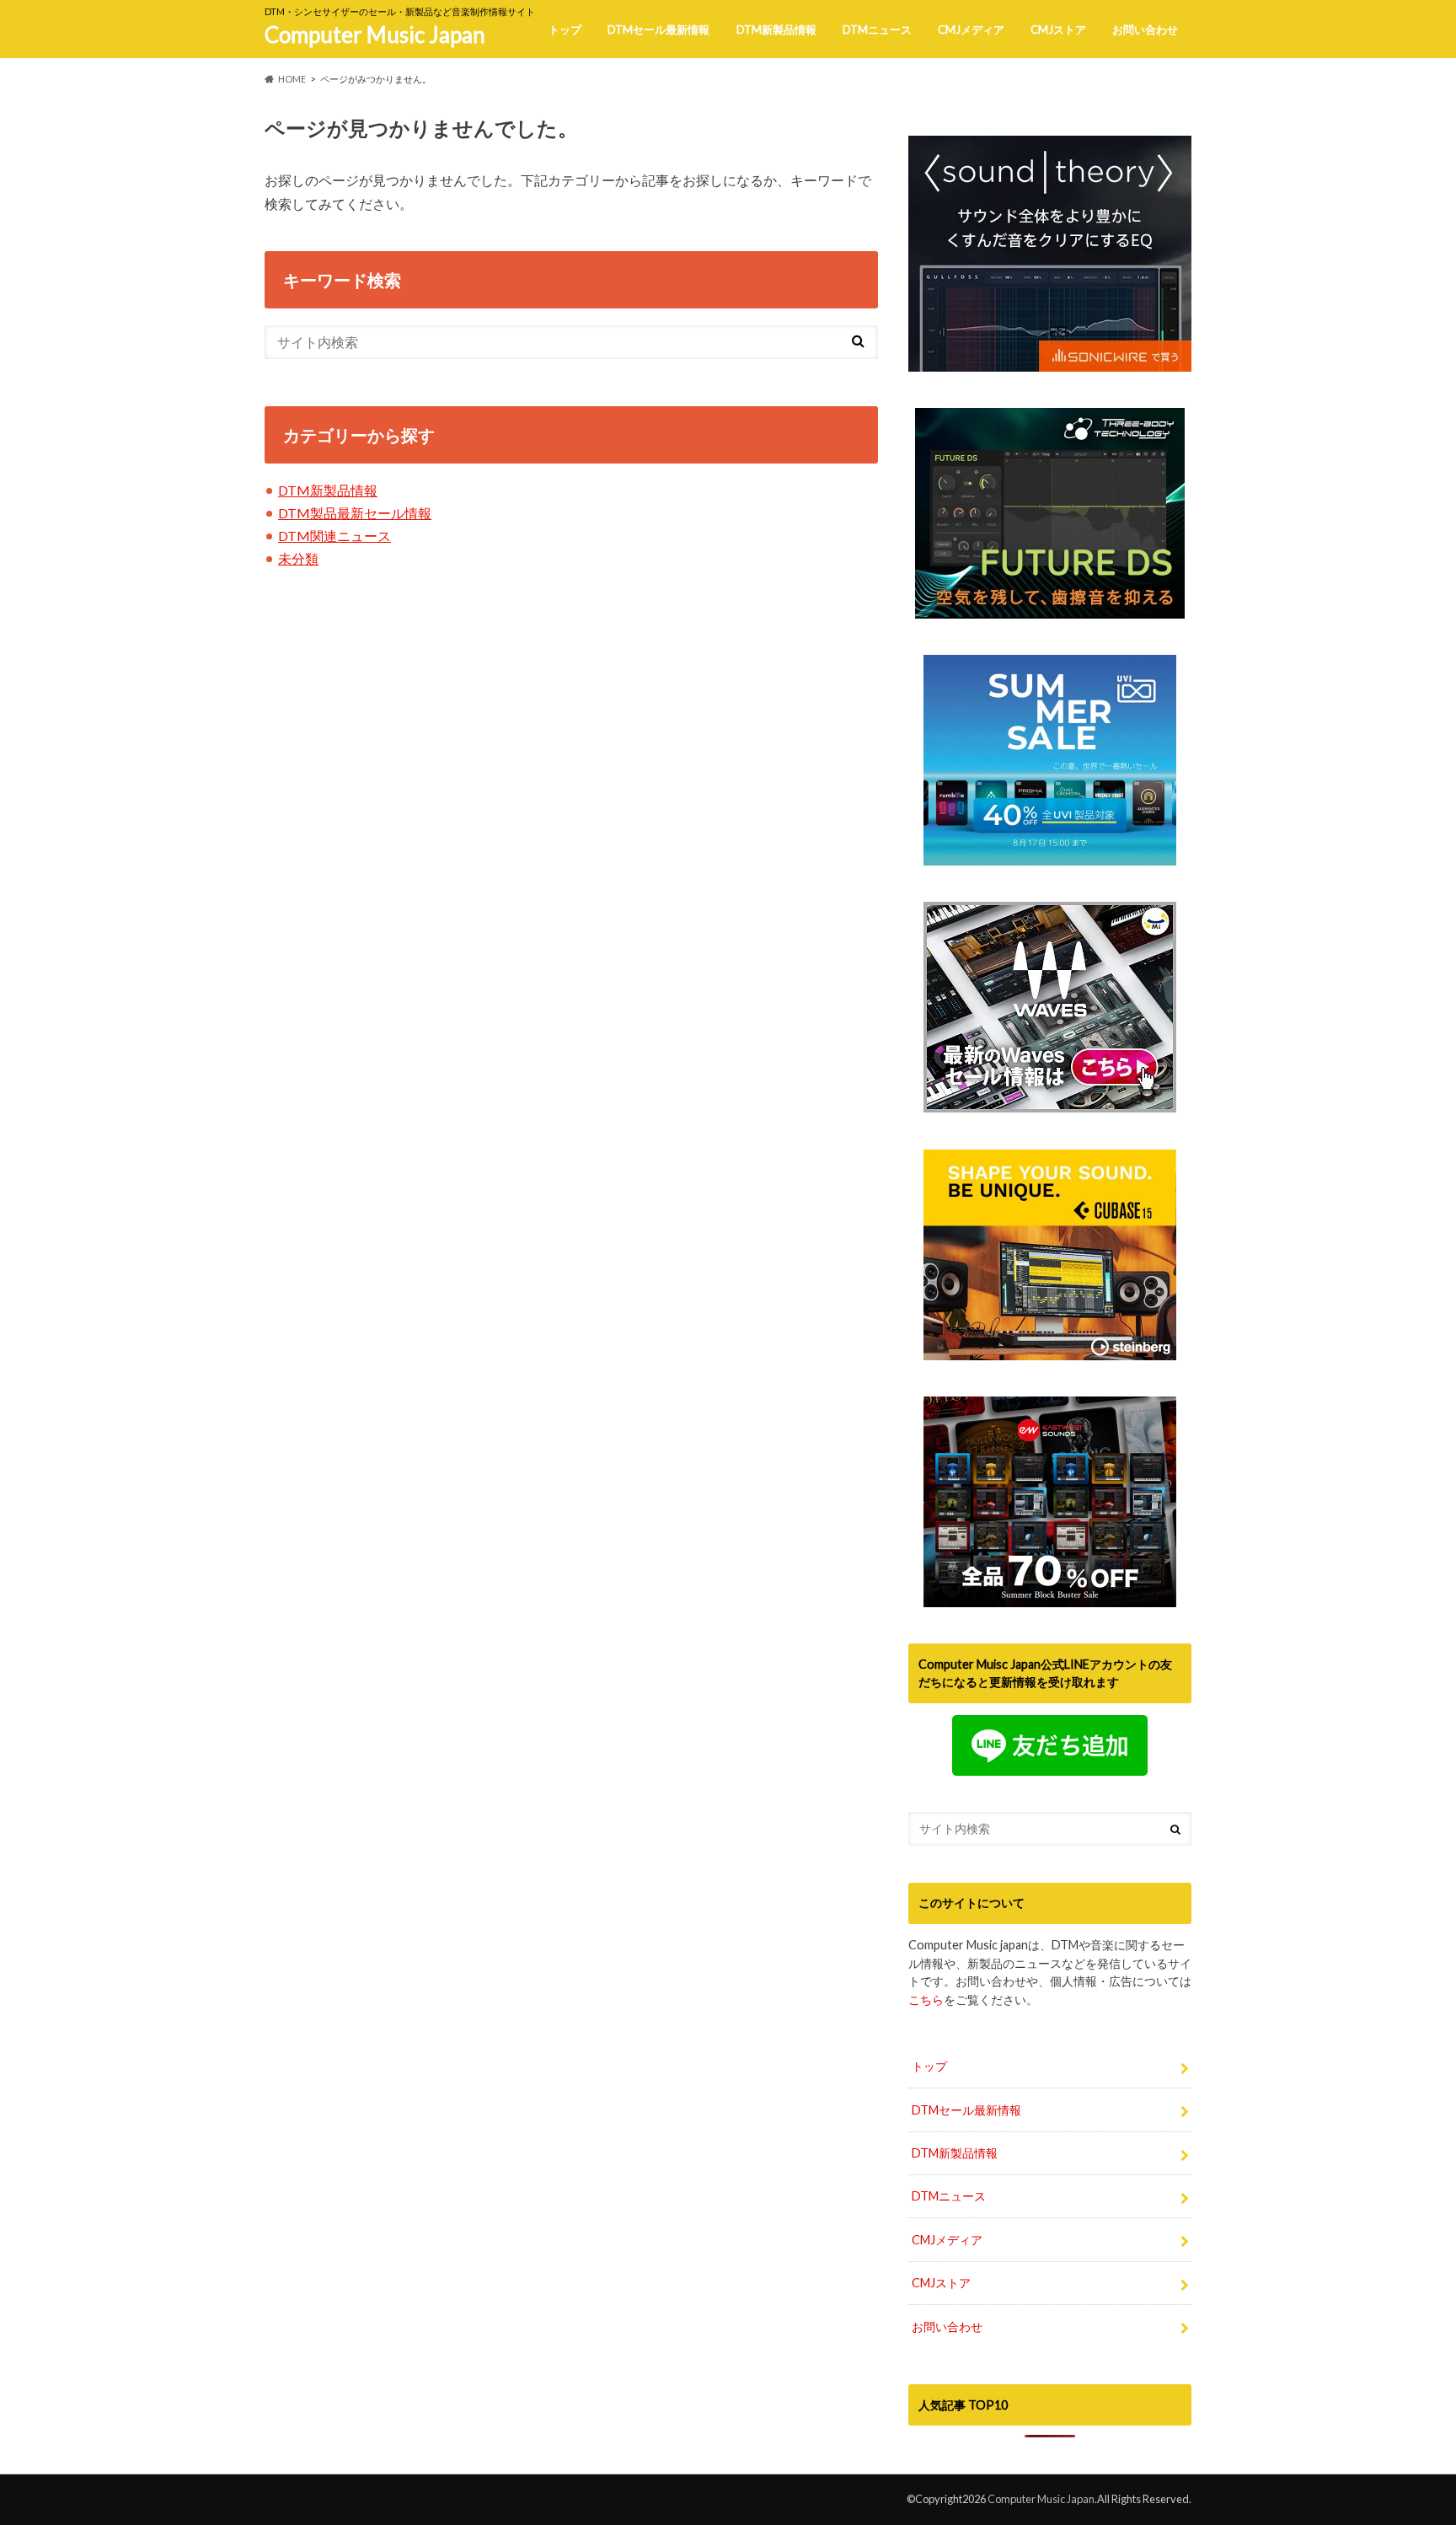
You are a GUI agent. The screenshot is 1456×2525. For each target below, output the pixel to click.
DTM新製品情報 (776, 29)
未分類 (298, 558)
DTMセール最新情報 (658, 29)
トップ (565, 29)
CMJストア (1058, 29)
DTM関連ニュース (335, 536)
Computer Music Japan (375, 35)
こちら (926, 2000)
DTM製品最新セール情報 (355, 513)
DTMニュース (877, 29)
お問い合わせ (1145, 29)
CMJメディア (971, 29)
